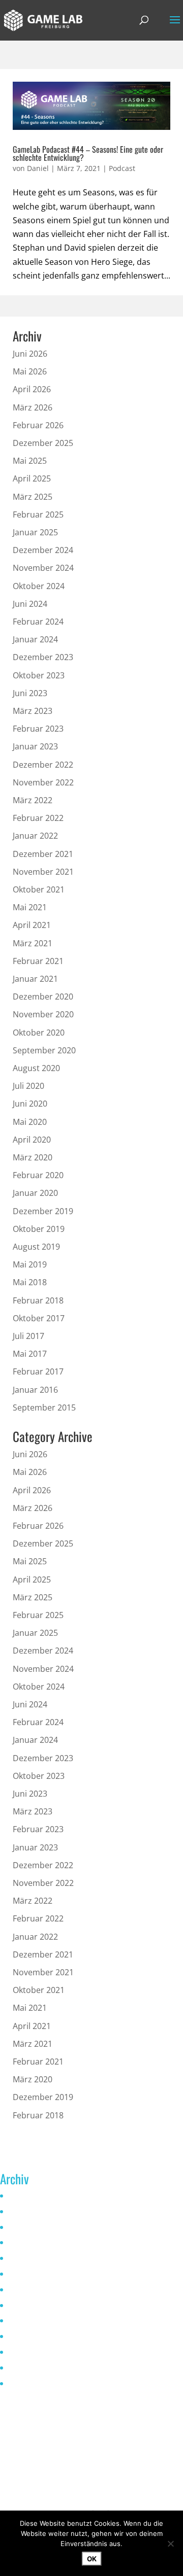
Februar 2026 (38, 425)
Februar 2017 (38, 1371)
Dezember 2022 (43, 765)
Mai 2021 (30, 907)
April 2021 (32, 925)
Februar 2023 (38, 729)
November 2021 (43, 872)
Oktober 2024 (39, 586)
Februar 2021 (38, 961)
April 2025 (32, 478)
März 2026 (33, 407)
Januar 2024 (35, 639)
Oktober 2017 (39, 1318)
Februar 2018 (38, 1300)
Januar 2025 (35, 532)
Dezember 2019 (43, 1211)
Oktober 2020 (39, 1033)
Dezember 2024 (43, 550)
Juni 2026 (30, 354)
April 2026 (32, 389)
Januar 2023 (35, 746)
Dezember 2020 (43, 997)
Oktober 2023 (39, 675)
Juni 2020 (30, 1104)
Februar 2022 (38, 818)
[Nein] (170, 2544)
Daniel (38, 168)
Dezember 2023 (43, 657)
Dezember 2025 (43, 443)
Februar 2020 (38, 1175)
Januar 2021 (35, 979)
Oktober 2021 (39, 889)
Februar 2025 (38, 514)
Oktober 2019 (39, 1229)
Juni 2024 (30, 604)
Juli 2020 (28, 1086)
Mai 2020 (30, 1122)
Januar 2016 (35, 1390)
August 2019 (36, 1247)
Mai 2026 (30, 371)
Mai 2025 (30, 461)
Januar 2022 (35, 836)
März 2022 (33, 800)
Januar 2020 (35, 1193)
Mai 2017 (30, 1354)
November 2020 (43, 1014)
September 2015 (44, 1407)
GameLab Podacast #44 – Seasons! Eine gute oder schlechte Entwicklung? (88, 153)
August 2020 (36, 1068)
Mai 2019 (30, 1264)
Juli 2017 (28, 1336)
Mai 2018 (30, 1282)
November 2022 (43, 782)
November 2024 (43, 568)
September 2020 (44, 1050)
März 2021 (33, 943)
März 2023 (33, 711)
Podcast (122, 168)
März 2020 (33, 1157)
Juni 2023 (30, 693)
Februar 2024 (38, 622)
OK (92, 2559)
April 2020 (32, 1140)
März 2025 (33, 497)
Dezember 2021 (43, 854)
